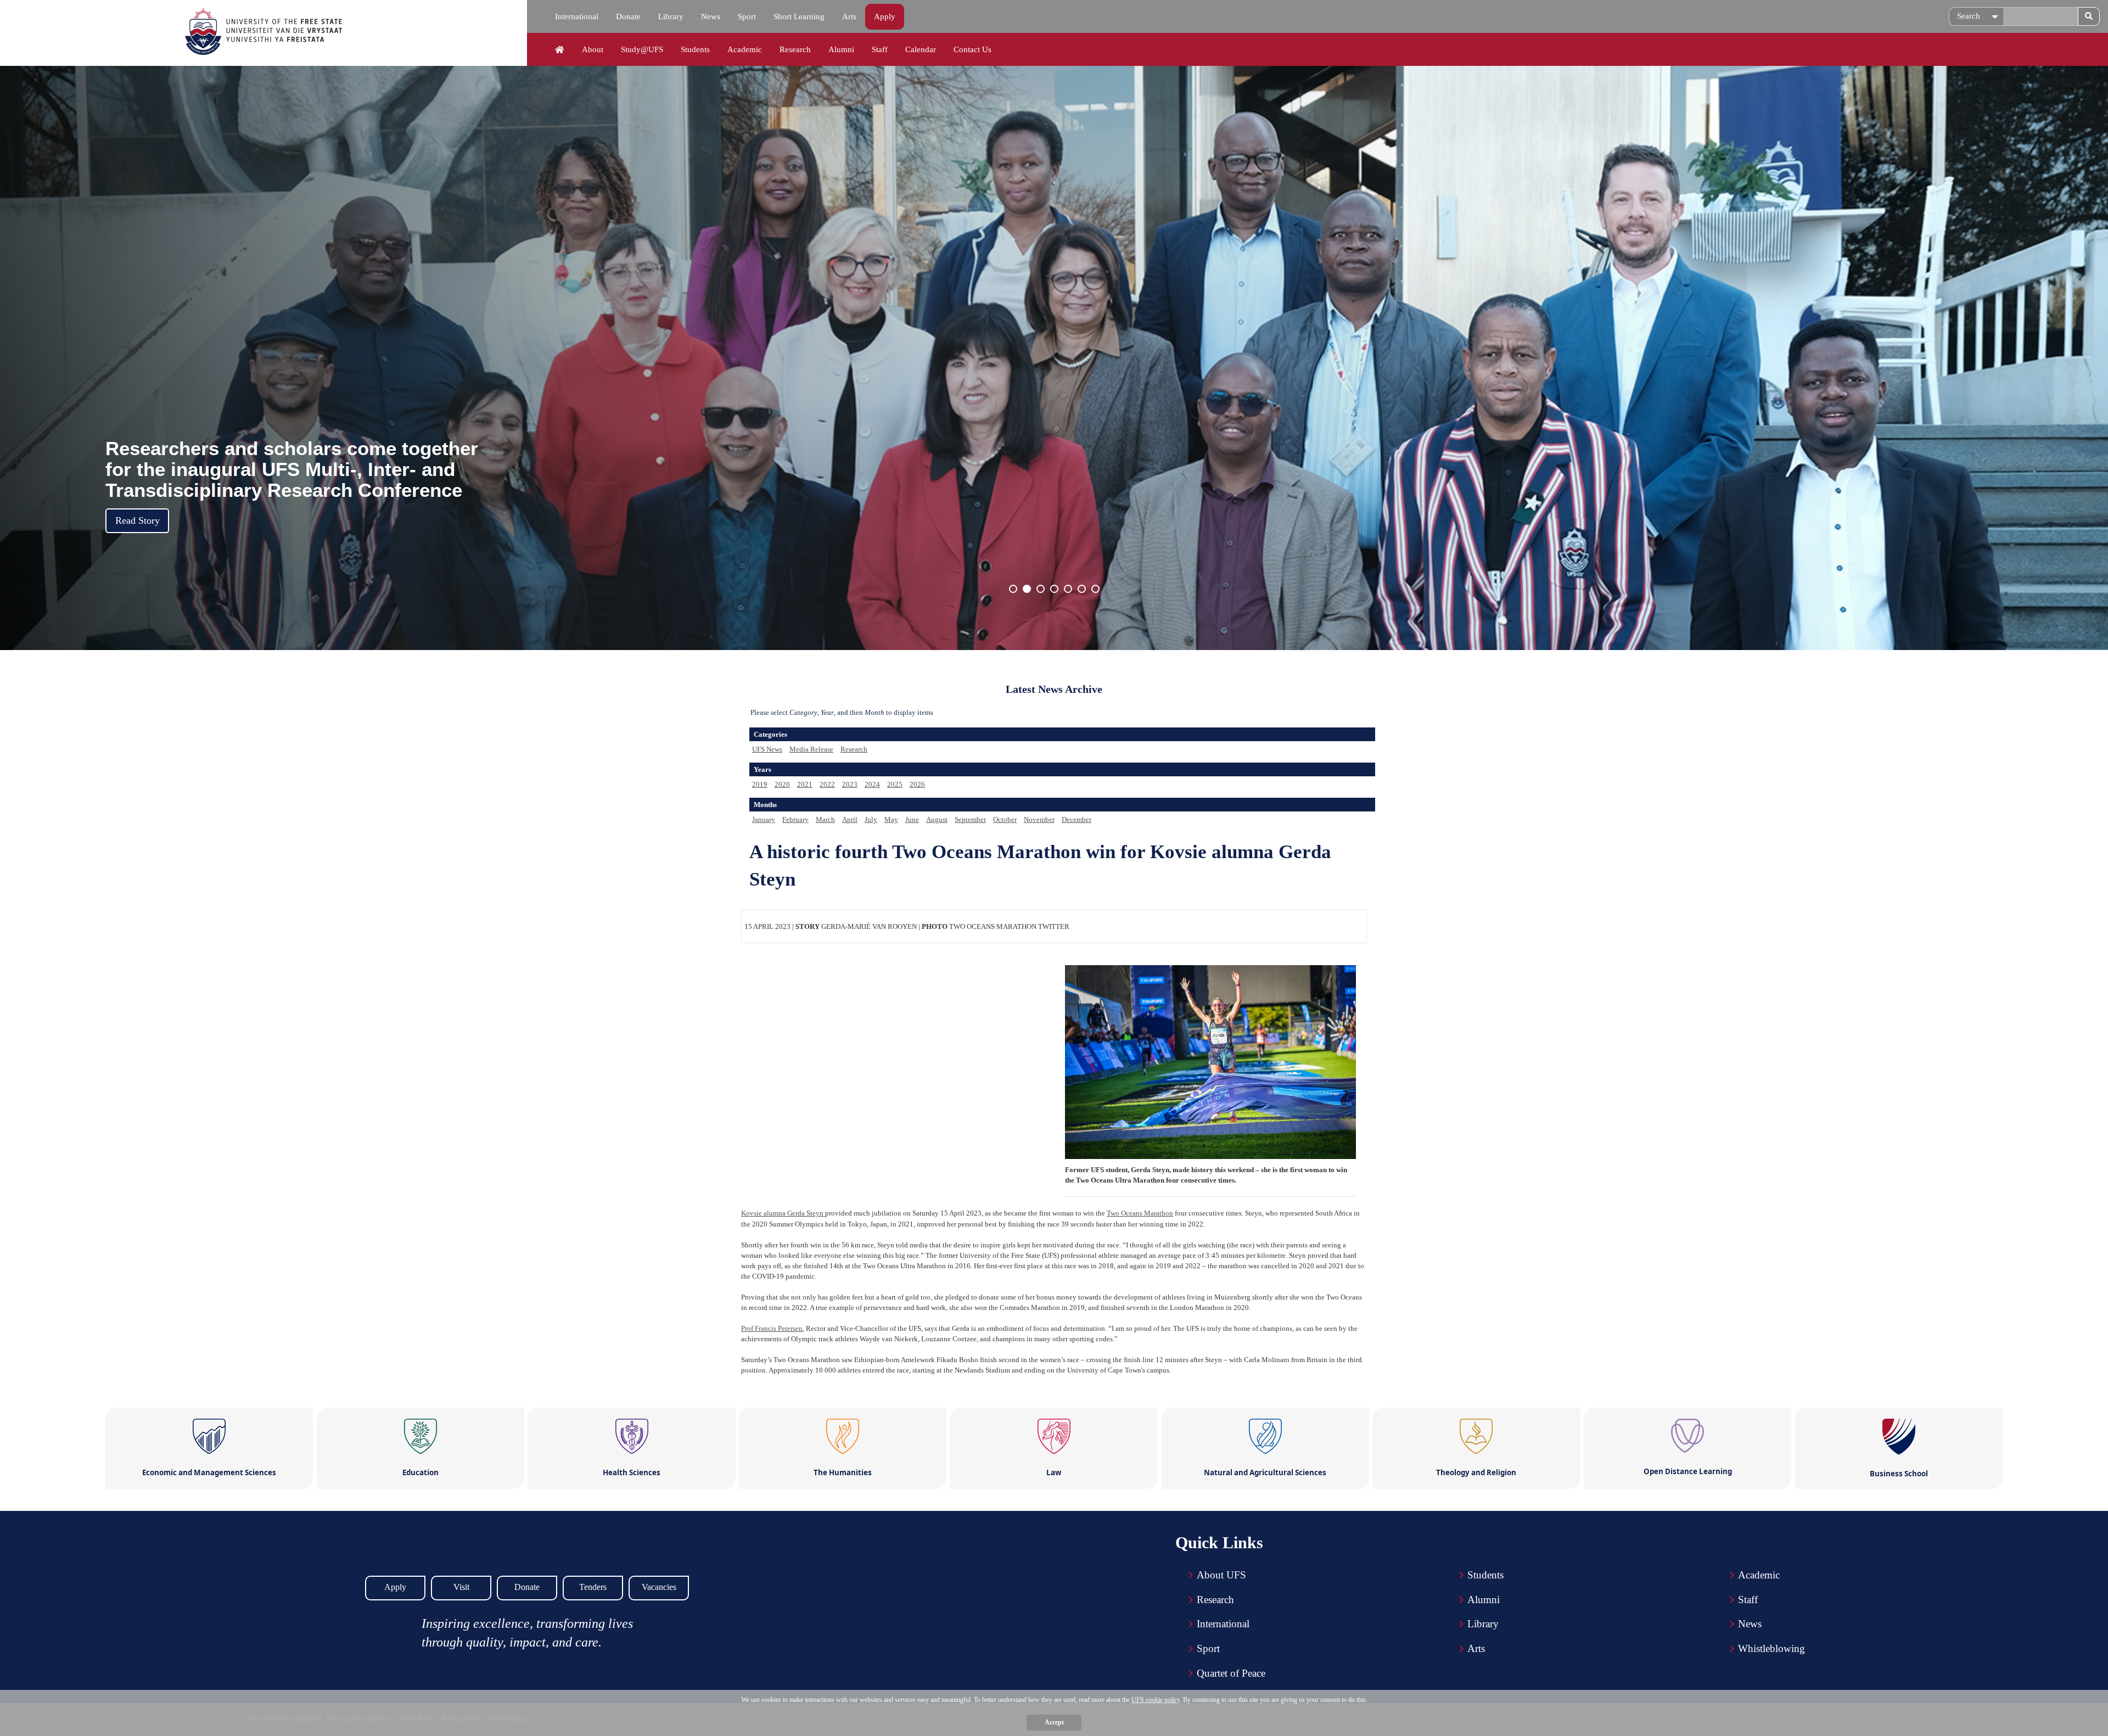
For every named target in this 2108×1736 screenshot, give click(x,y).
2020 (782, 784)
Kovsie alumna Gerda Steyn (783, 1213)
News (711, 16)
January (764, 819)
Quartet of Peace (1231, 1673)
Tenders (593, 1587)
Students (695, 49)
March (825, 819)
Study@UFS (642, 49)
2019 (760, 784)
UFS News (767, 749)
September (970, 819)
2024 (872, 784)
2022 (827, 784)
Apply (885, 16)
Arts (849, 16)
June (912, 819)
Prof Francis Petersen (772, 1328)
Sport (747, 16)
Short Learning (799, 16)
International (577, 16)
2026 (917, 784)
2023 (850, 784)
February (795, 819)
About (593, 49)
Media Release (811, 749)
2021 (805, 784)
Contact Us (972, 49)
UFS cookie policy (1156, 1700)
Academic (745, 49)
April (850, 819)
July (871, 819)
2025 (895, 784)
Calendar (921, 49)
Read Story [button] (138, 520)
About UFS (1221, 1575)
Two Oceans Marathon (1140, 1213)
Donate (628, 16)
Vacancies (659, 1587)
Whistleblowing (1771, 1648)
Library (671, 16)
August (937, 819)
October (1005, 819)
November (1039, 819)
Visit (461, 1587)
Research (795, 49)
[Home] (560, 50)
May (891, 819)
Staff (880, 49)
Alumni (841, 49)
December (1077, 819)
